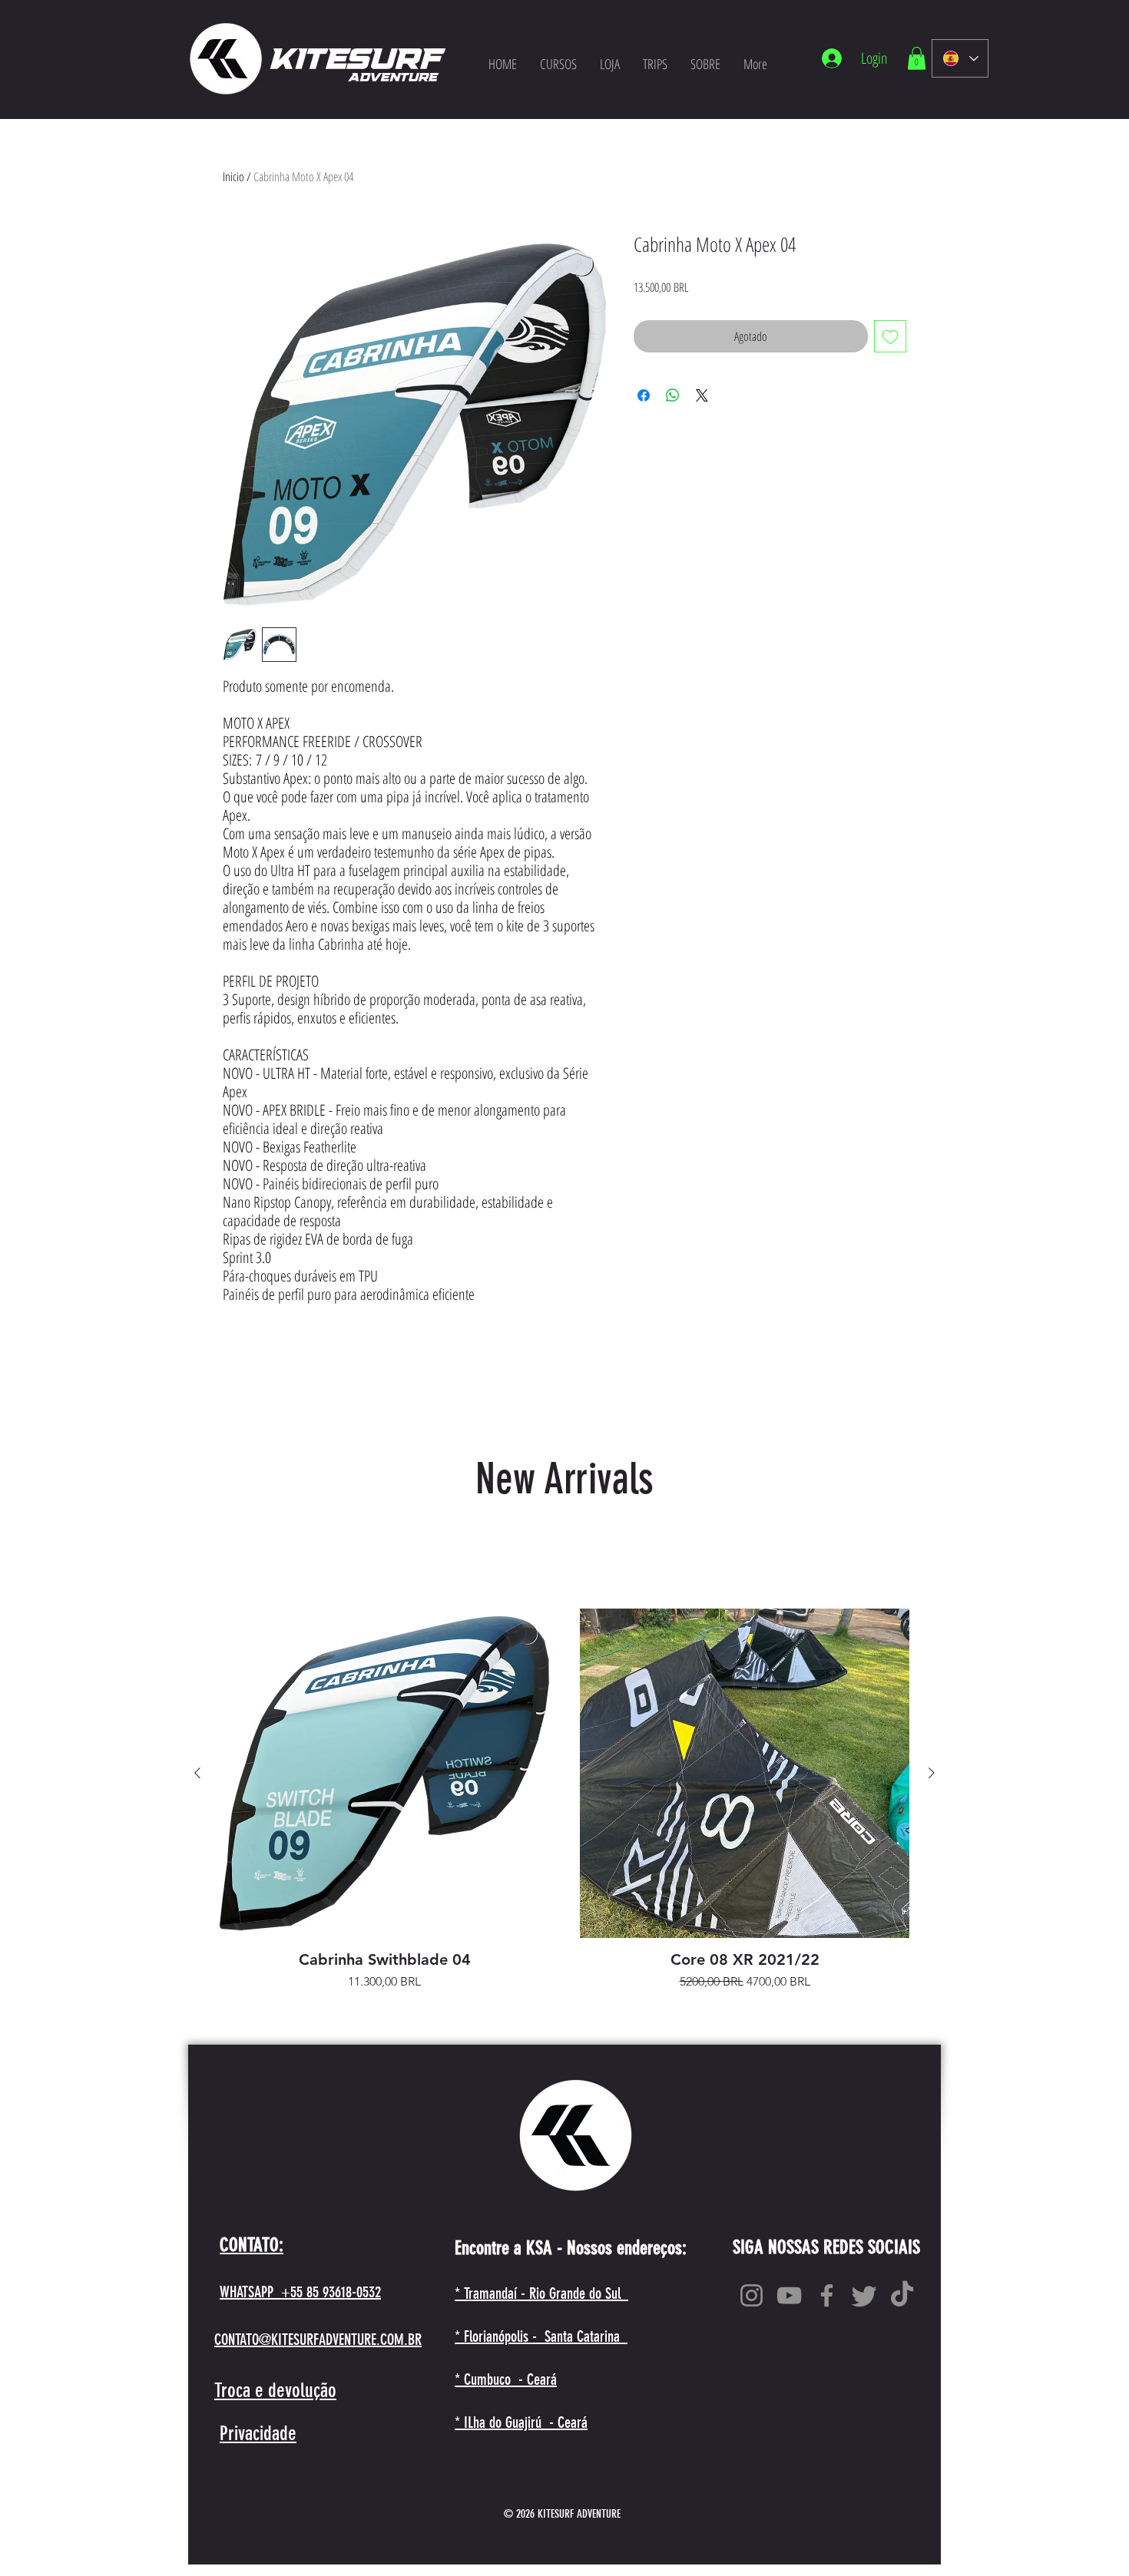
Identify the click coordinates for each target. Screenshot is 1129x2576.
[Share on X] (702, 395)
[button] (917, 58)
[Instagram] (752, 2295)
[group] (564, 1800)
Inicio (233, 177)
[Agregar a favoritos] (890, 336)
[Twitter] (864, 2295)
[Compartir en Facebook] (644, 395)
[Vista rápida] (384, 1773)
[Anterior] (197, 1773)
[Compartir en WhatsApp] (673, 395)
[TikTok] (902, 2295)
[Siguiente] (932, 1773)
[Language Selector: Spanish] (960, 58)
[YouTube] (789, 2295)
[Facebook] (827, 2295)
